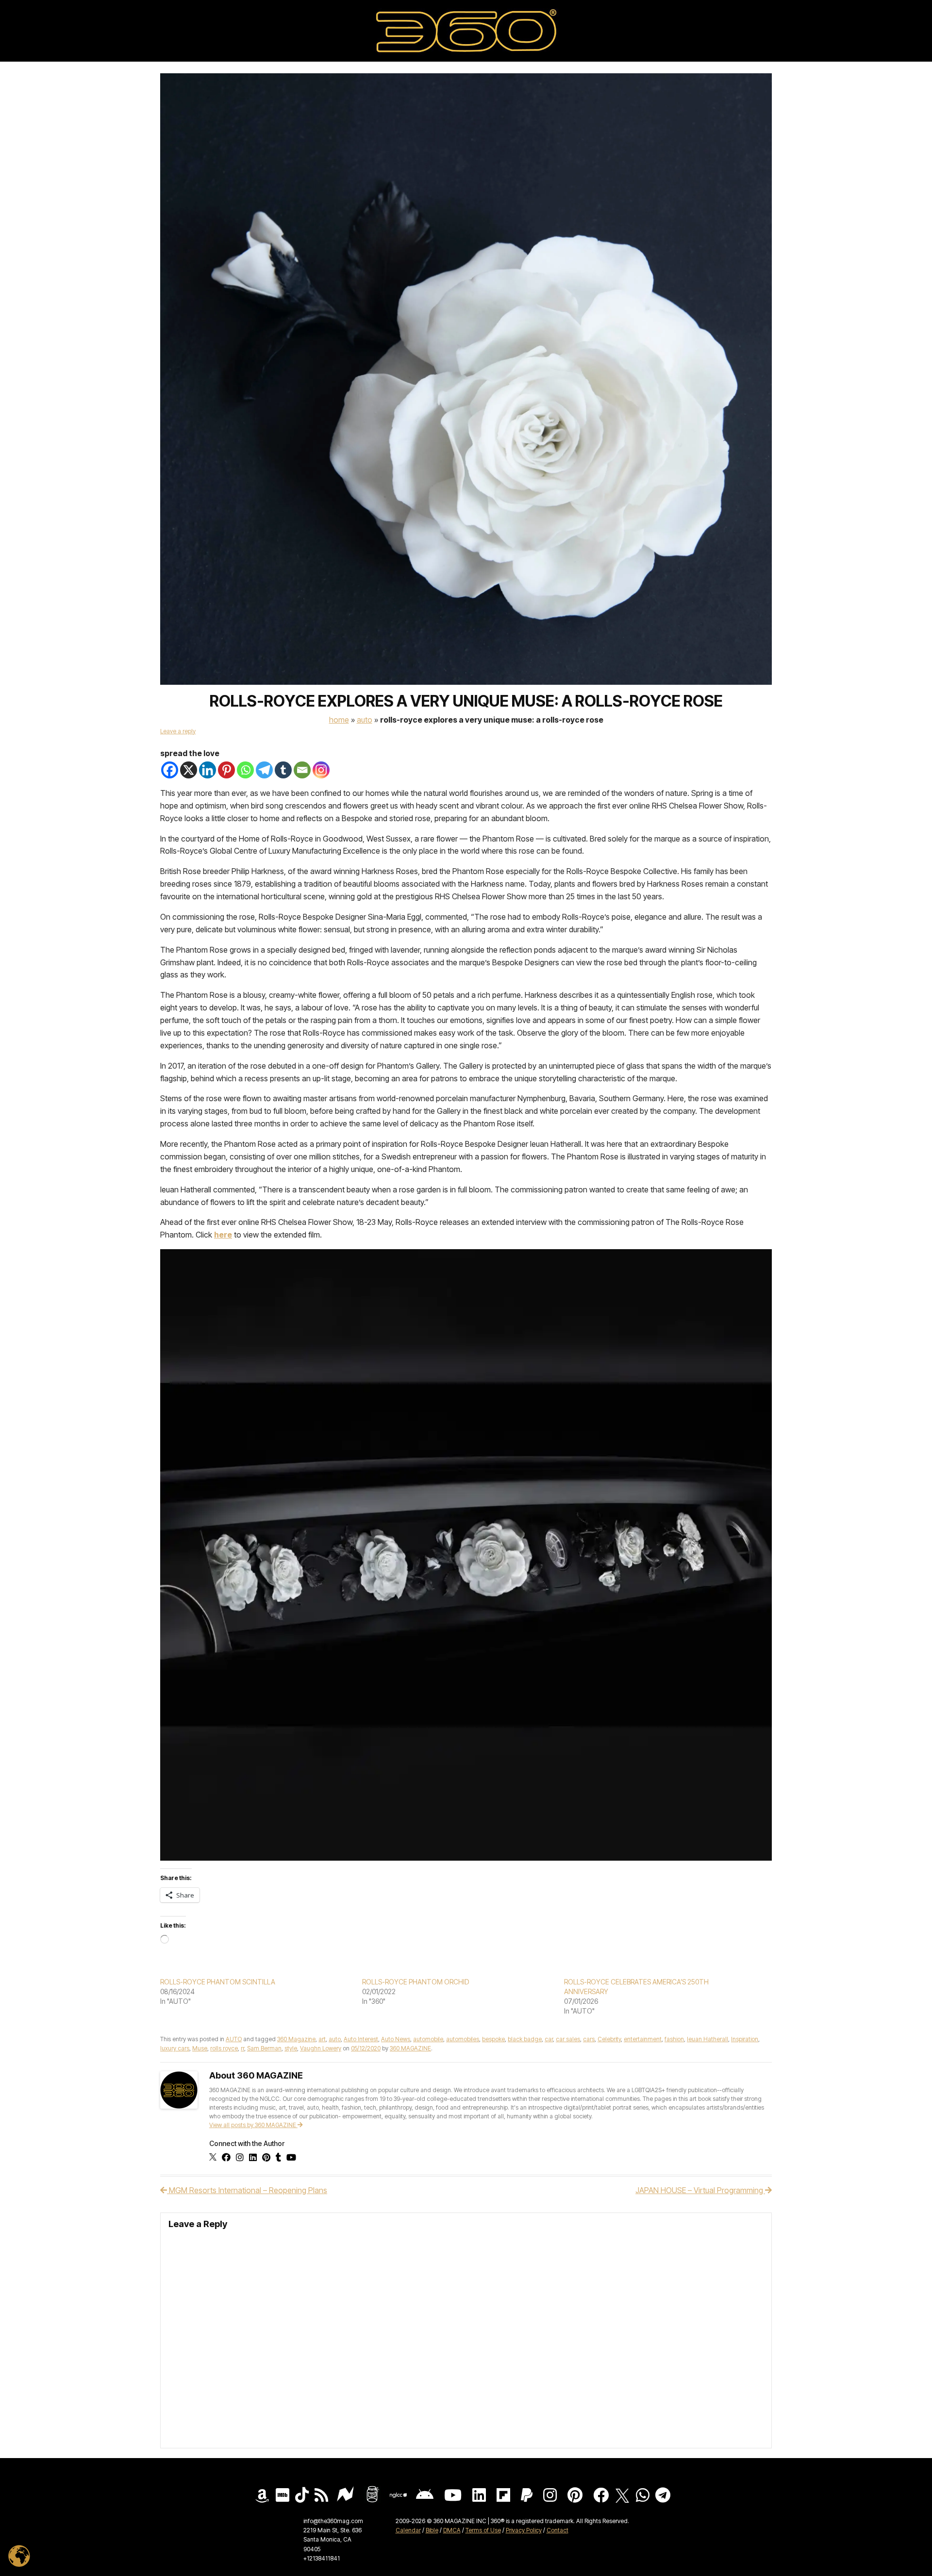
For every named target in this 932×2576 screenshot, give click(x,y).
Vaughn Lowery (321, 2048)
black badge (525, 2039)
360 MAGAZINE (410, 2048)
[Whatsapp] (245, 770)
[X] (189, 770)
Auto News (396, 2039)
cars (589, 2039)
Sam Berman (264, 2048)
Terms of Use (483, 2530)
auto (335, 2039)
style (291, 2048)
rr (242, 2048)
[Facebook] (170, 770)
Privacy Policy (524, 2530)
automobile (428, 2039)
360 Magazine (296, 2039)
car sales (568, 2039)
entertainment (643, 2039)
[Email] (302, 770)
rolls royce (224, 2048)
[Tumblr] (283, 770)
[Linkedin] (208, 770)
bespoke (493, 2039)
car (549, 2039)
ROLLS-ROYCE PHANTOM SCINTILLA (218, 1982)
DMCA (452, 2530)
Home (339, 720)
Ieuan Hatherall (707, 2039)
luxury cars (175, 2048)
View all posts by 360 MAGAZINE (253, 2125)
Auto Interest (361, 2039)
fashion (674, 2039)
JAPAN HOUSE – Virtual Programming (700, 2190)
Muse (200, 2048)
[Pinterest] (226, 770)
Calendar (408, 2530)
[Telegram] (264, 770)
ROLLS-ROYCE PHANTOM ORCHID (416, 1982)
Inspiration (745, 2039)
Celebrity (609, 2039)
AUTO (365, 720)
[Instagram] (321, 770)
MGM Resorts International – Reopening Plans (247, 2190)
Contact (558, 2530)
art (322, 2039)
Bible (432, 2530)
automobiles (463, 2039)
